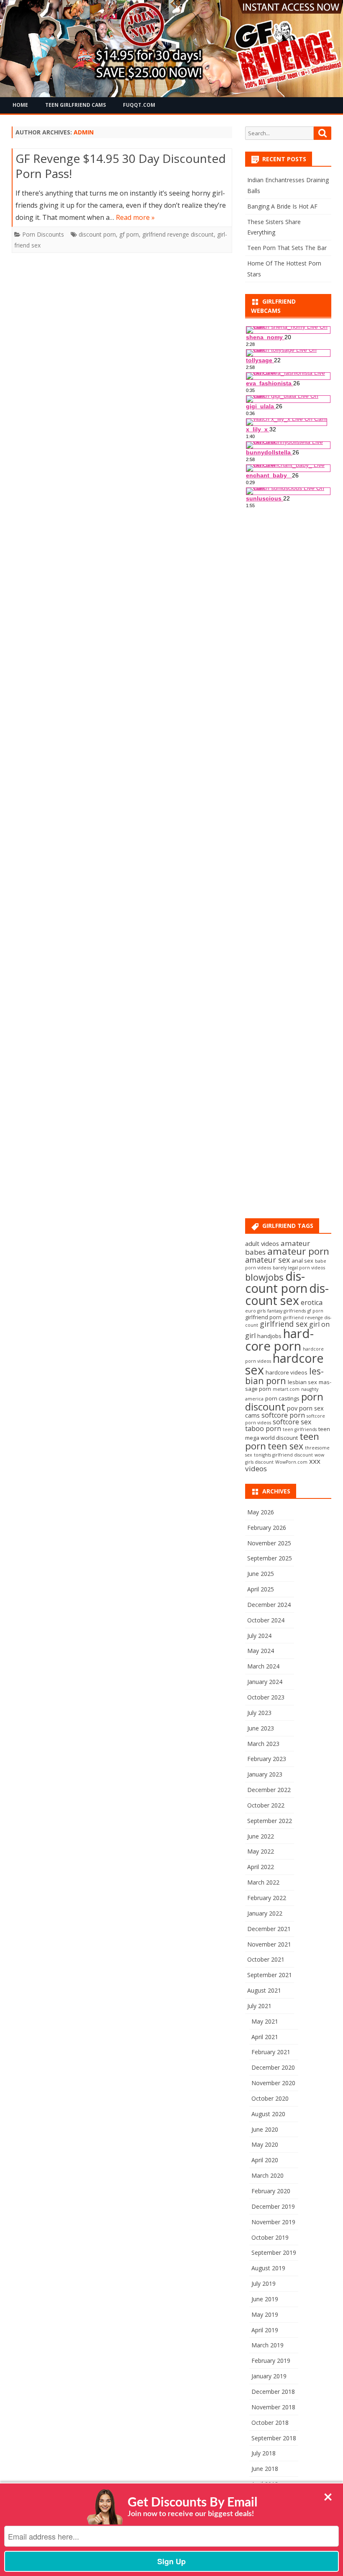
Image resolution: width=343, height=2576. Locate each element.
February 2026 (267, 1528)
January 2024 (265, 1682)
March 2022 (263, 1882)
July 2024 (259, 1636)
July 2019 (264, 2283)
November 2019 (273, 2222)
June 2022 (261, 1836)
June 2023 (261, 1728)
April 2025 (261, 1589)
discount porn (97, 234)
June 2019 (265, 2299)
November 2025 (269, 1543)
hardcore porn (279, 1340)
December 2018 (273, 2392)
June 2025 (261, 1574)
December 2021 (269, 1929)
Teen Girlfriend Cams (76, 105)
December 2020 (273, 2067)
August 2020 (268, 2114)
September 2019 (274, 2252)
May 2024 (261, 1651)
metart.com (286, 1389)
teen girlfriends (300, 1429)
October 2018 (270, 2423)
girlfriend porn (263, 1317)
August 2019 (268, 2268)
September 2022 (270, 1821)
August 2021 (264, 1990)
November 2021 (269, 1944)
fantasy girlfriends (287, 1311)
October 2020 (270, 2098)
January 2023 (265, 1774)
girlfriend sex (284, 1324)
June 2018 (265, 2469)
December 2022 (269, 1790)
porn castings (282, 1398)
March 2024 (263, 1666)
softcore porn (283, 1415)
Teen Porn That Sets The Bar (287, 248)
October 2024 (266, 1620)
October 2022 (266, 1805)
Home (20, 105)
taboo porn (263, 1429)
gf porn (129, 234)
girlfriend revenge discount (178, 234)
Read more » (135, 217)
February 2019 (271, 2361)
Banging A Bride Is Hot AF (282, 206)
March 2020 (267, 2175)
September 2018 (274, 2438)
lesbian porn (284, 1376)
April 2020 (265, 2160)
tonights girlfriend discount (283, 1455)
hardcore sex (284, 1364)
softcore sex (292, 1422)
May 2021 (265, 2021)
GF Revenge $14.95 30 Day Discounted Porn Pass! (121, 166)
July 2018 (264, 2453)
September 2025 (270, 1558)
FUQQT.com (139, 105)
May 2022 (261, 1851)
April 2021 (265, 2037)
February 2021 (271, 2052)
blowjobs (264, 1277)
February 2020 (271, 2191)
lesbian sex (302, 1382)
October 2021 (266, 1959)
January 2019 (269, 2376)
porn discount (284, 1401)
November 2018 (273, 2407)
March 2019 (267, 2345)
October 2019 (270, 2237)
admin (84, 132)
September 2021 (270, 1975)
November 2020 (273, 2083)
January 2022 (265, 1913)
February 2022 (267, 1898)
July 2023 (259, 1713)
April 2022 (261, 1867)
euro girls (255, 1311)
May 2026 (261, 1512)
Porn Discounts (43, 234)
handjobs (269, 1336)
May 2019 (265, 2314)
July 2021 (259, 2006)
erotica (312, 1302)
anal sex (302, 1261)
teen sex (285, 1446)
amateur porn (298, 1251)
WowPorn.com (291, 1462)
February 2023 (267, 1759)
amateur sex (267, 1260)
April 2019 (265, 2330)
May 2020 (265, 2144)
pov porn (300, 1408)
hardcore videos (287, 1372)
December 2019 (273, 2206)
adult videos (262, 1243)
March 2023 (263, 1744)
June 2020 (265, 2129)
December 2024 (269, 1605)
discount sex (287, 1294)
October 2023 (266, 1697)
